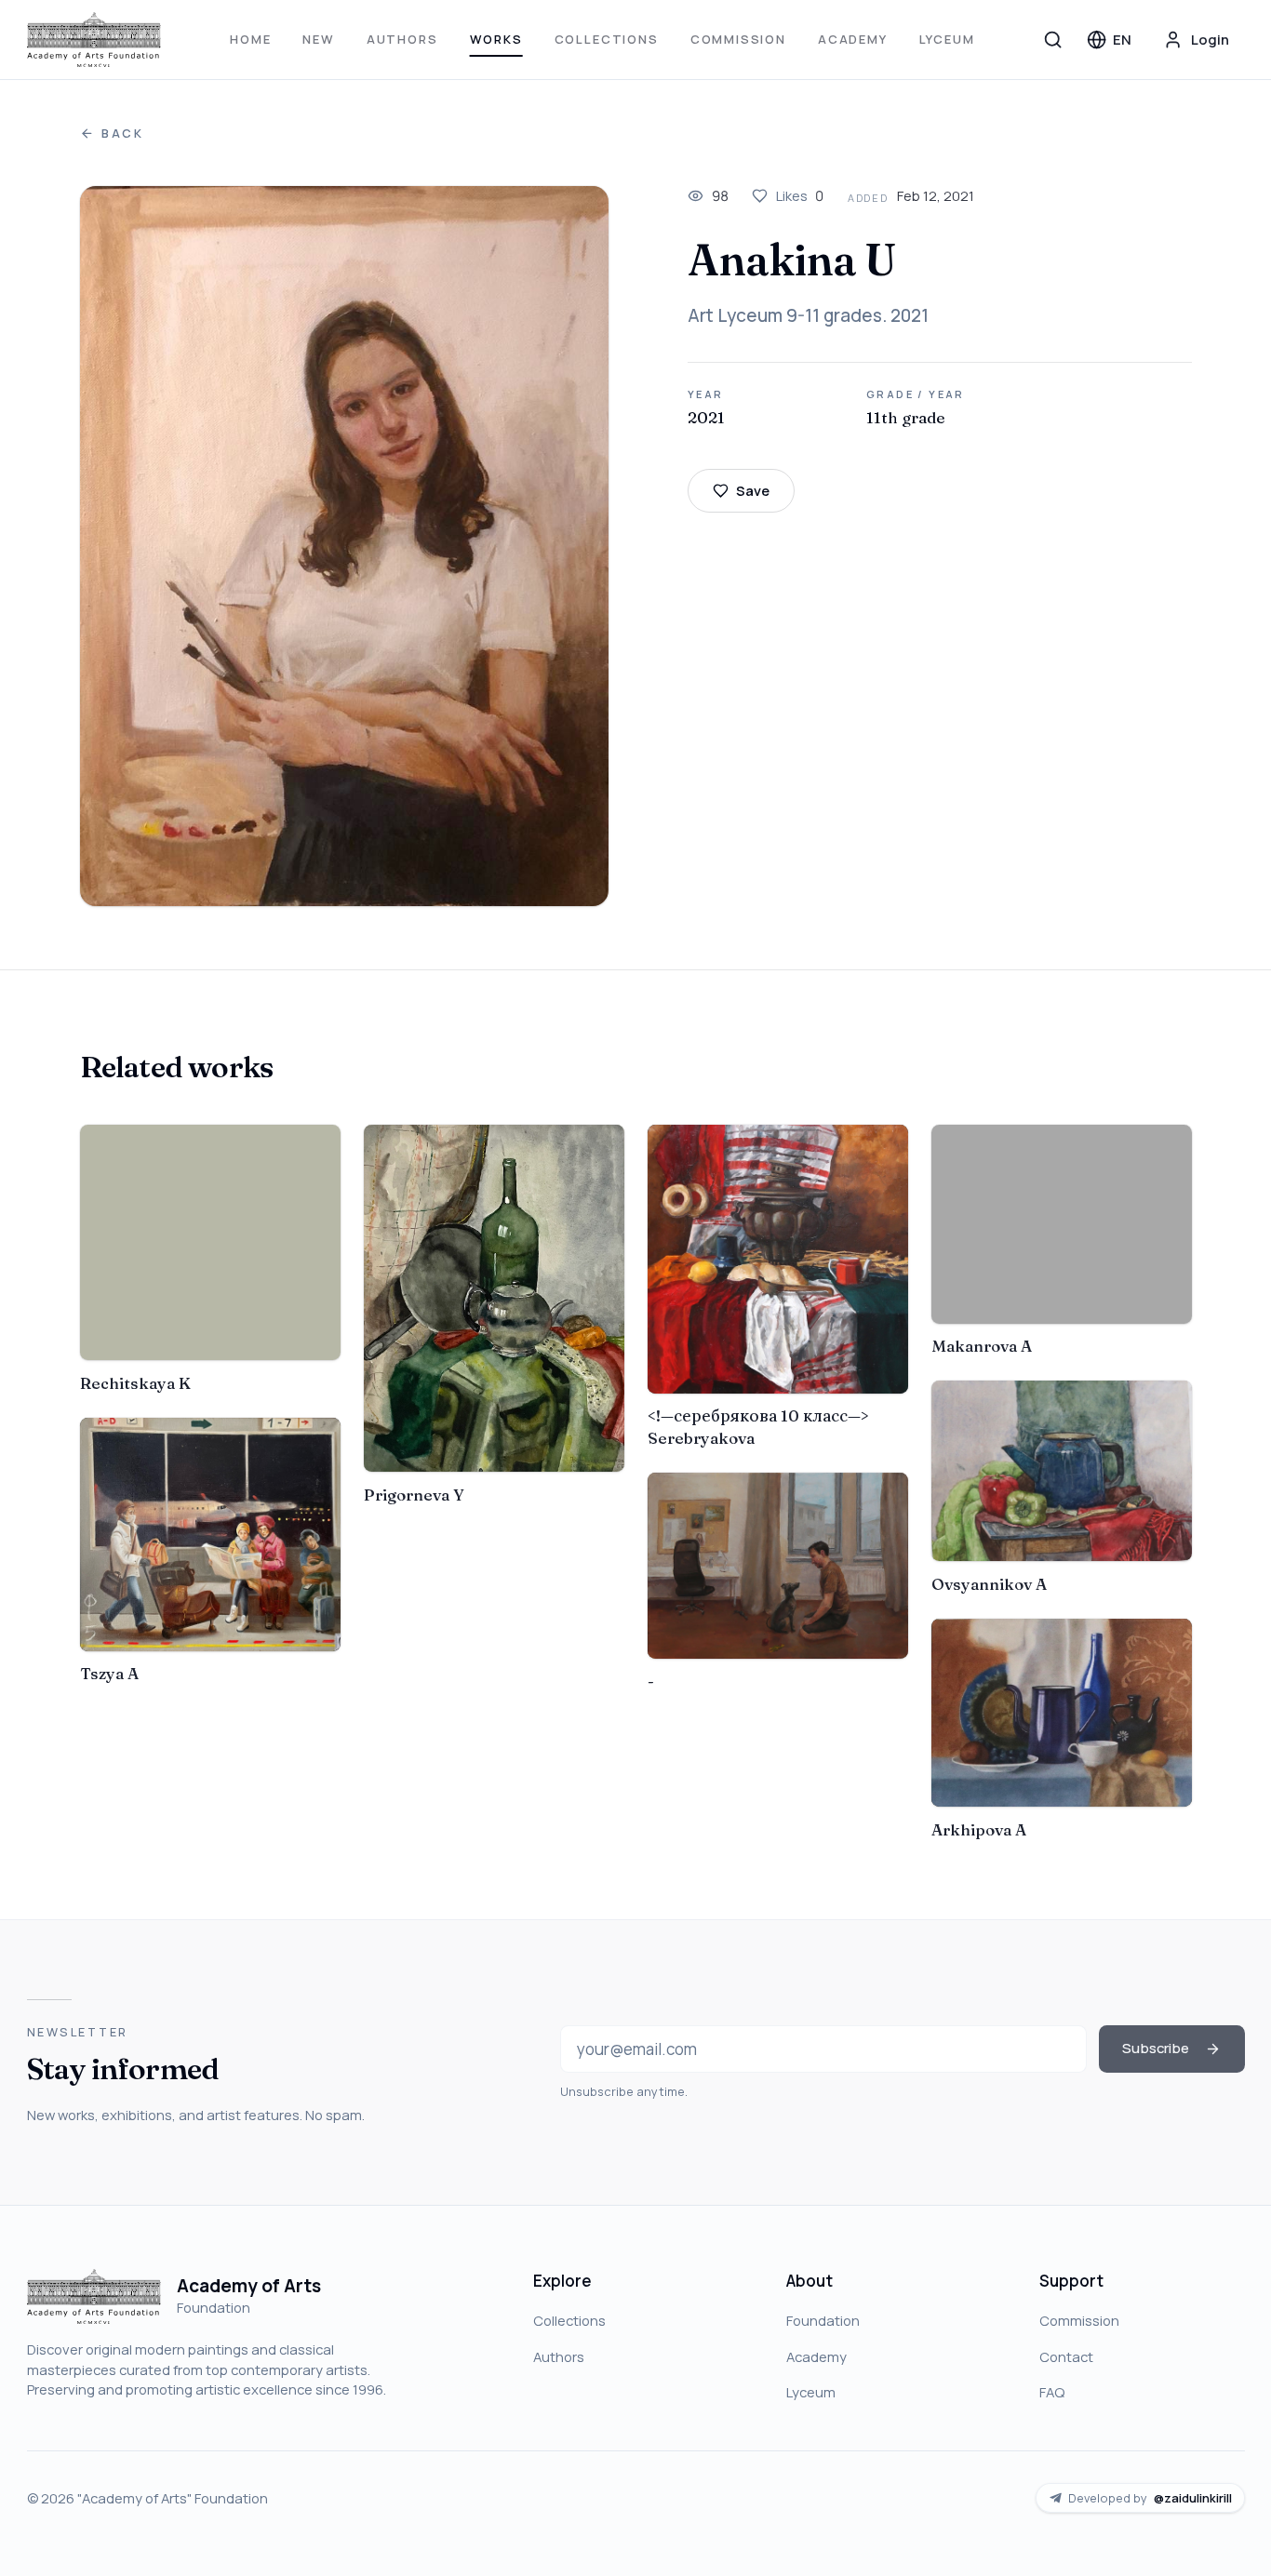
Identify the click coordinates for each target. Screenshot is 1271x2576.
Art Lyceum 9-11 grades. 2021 (808, 315)
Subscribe (1156, 2048)
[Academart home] (94, 40)
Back (123, 133)
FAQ (1052, 2392)
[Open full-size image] (345, 546)
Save (753, 490)
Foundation (823, 2320)
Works (496, 39)
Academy (853, 39)
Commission (738, 39)
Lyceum (947, 39)
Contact (1066, 2356)
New (318, 39)
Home (250, 39)
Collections (607, 39)
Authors (402, 39)
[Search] (1053, 39)
